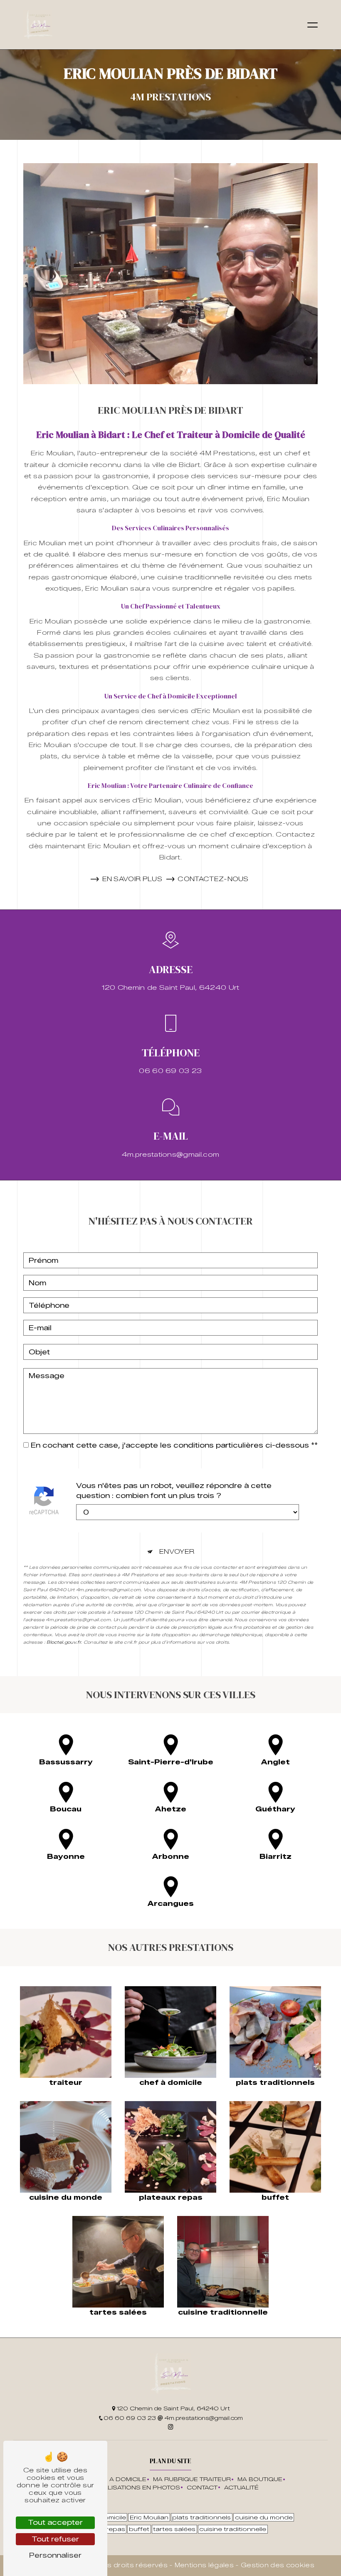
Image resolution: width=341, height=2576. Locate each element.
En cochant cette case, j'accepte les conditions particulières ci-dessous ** (174, 1445)
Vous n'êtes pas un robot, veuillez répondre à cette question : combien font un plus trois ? (174, 1491)
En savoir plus (132, 879)
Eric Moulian (149, 2517)
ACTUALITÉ (241, 2488)
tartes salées (174, 2529)
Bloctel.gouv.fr (64, 1642)
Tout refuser (55, 2539)
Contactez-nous (213, 879)
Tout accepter (55, 2523)
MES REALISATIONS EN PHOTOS (130, 2488)
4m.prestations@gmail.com (171, 1154)
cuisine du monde (264, 2517)
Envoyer (177, 1552)
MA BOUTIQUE (260, 2479)
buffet (139, 2529)
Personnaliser (55, 2555)
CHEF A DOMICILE (118, 2479)
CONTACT (202, 2488)
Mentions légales (204, 2565)
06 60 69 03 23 (170, 1071)
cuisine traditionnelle (233, 2529)
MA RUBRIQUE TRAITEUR (192, 2479)
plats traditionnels (201, 2517)
